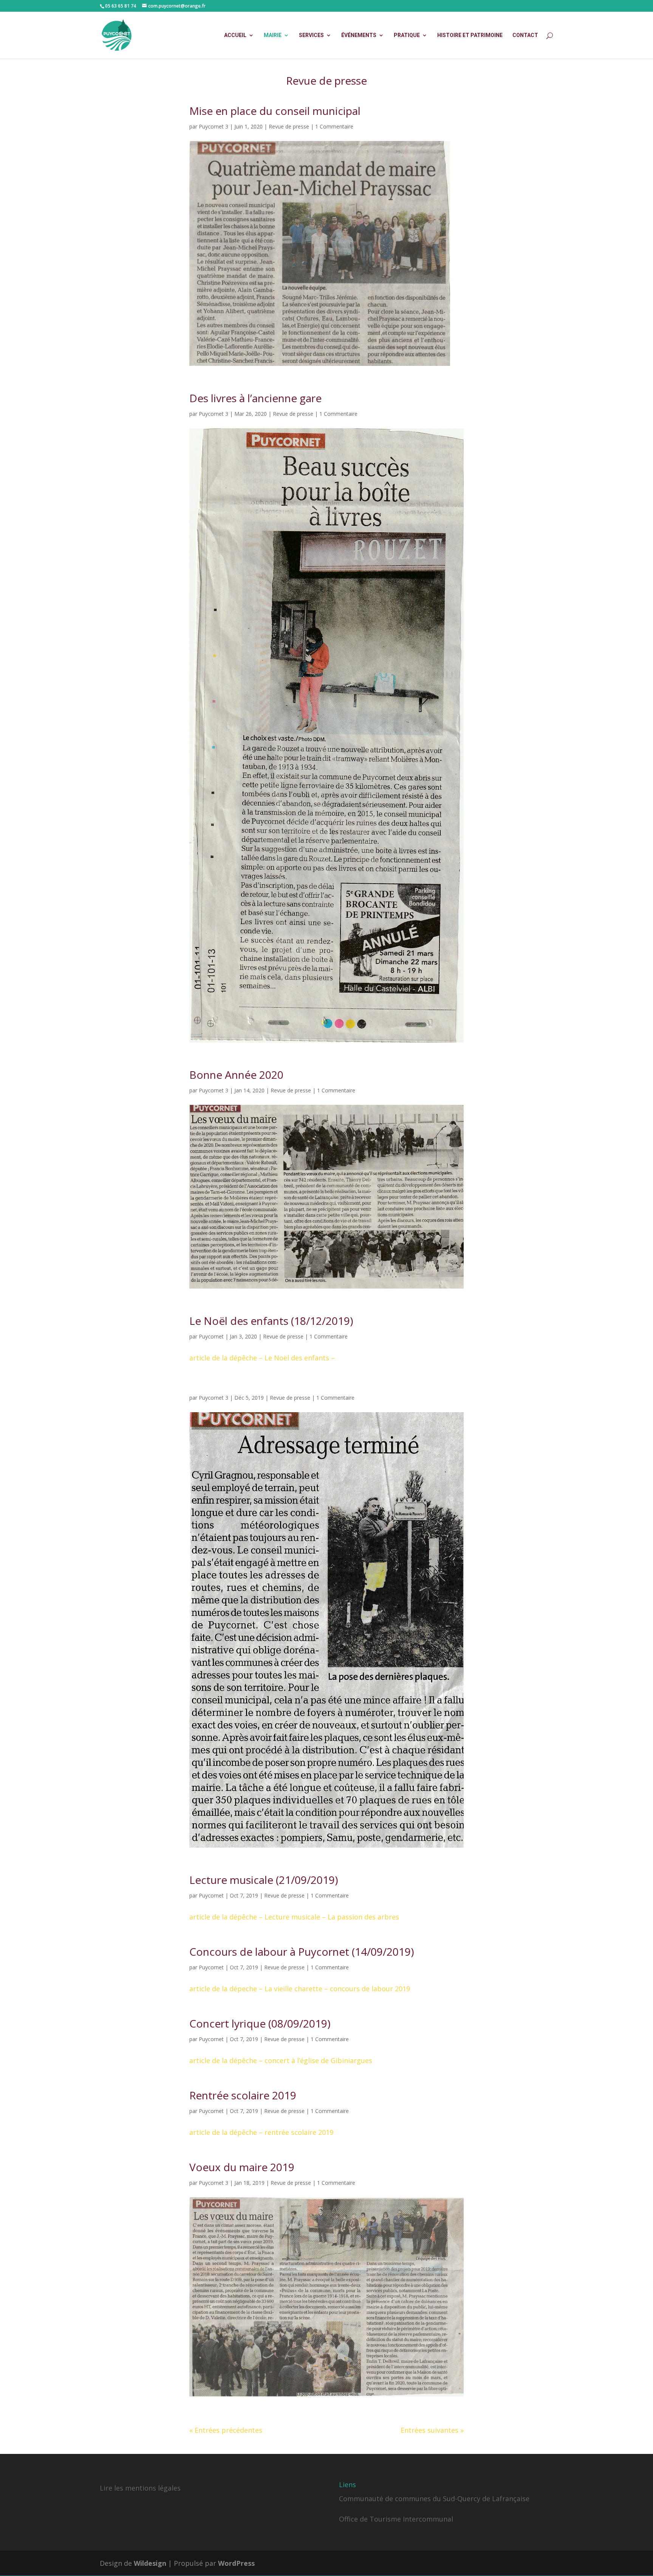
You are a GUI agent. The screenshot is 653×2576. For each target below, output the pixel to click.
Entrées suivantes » (432, 2430)
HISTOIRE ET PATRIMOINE (470, 35)
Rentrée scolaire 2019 (243, 2095)
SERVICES (311, 35)
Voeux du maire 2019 (242, 2167)
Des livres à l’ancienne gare (255, 398)
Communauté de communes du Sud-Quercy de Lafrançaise (434, 2499)
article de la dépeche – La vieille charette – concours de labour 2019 (300, 1989)
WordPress (236, 2563)
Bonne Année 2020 (236, 1075)
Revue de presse (289, 126)
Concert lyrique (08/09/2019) (260, 2023)
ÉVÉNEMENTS (359, 35)
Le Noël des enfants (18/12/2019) (271, 1321)
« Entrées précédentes (226, 2430)
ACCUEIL (235, 35)
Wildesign (150, 2563)
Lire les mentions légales (140, 2488)
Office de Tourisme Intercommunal (396, 2519)
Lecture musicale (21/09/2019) (264, 1880)
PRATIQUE (407, 35)
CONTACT (525, 35)
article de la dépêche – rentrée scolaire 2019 (261, 2132)
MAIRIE (273, 35)
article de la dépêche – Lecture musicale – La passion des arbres (294, 1917)
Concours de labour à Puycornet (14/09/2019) (302, 1952)
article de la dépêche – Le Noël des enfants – (262, 1358)
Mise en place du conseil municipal (275, 111)
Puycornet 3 (214, 126)
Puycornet (211, 1336)
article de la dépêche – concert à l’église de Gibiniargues (281, 2060)
